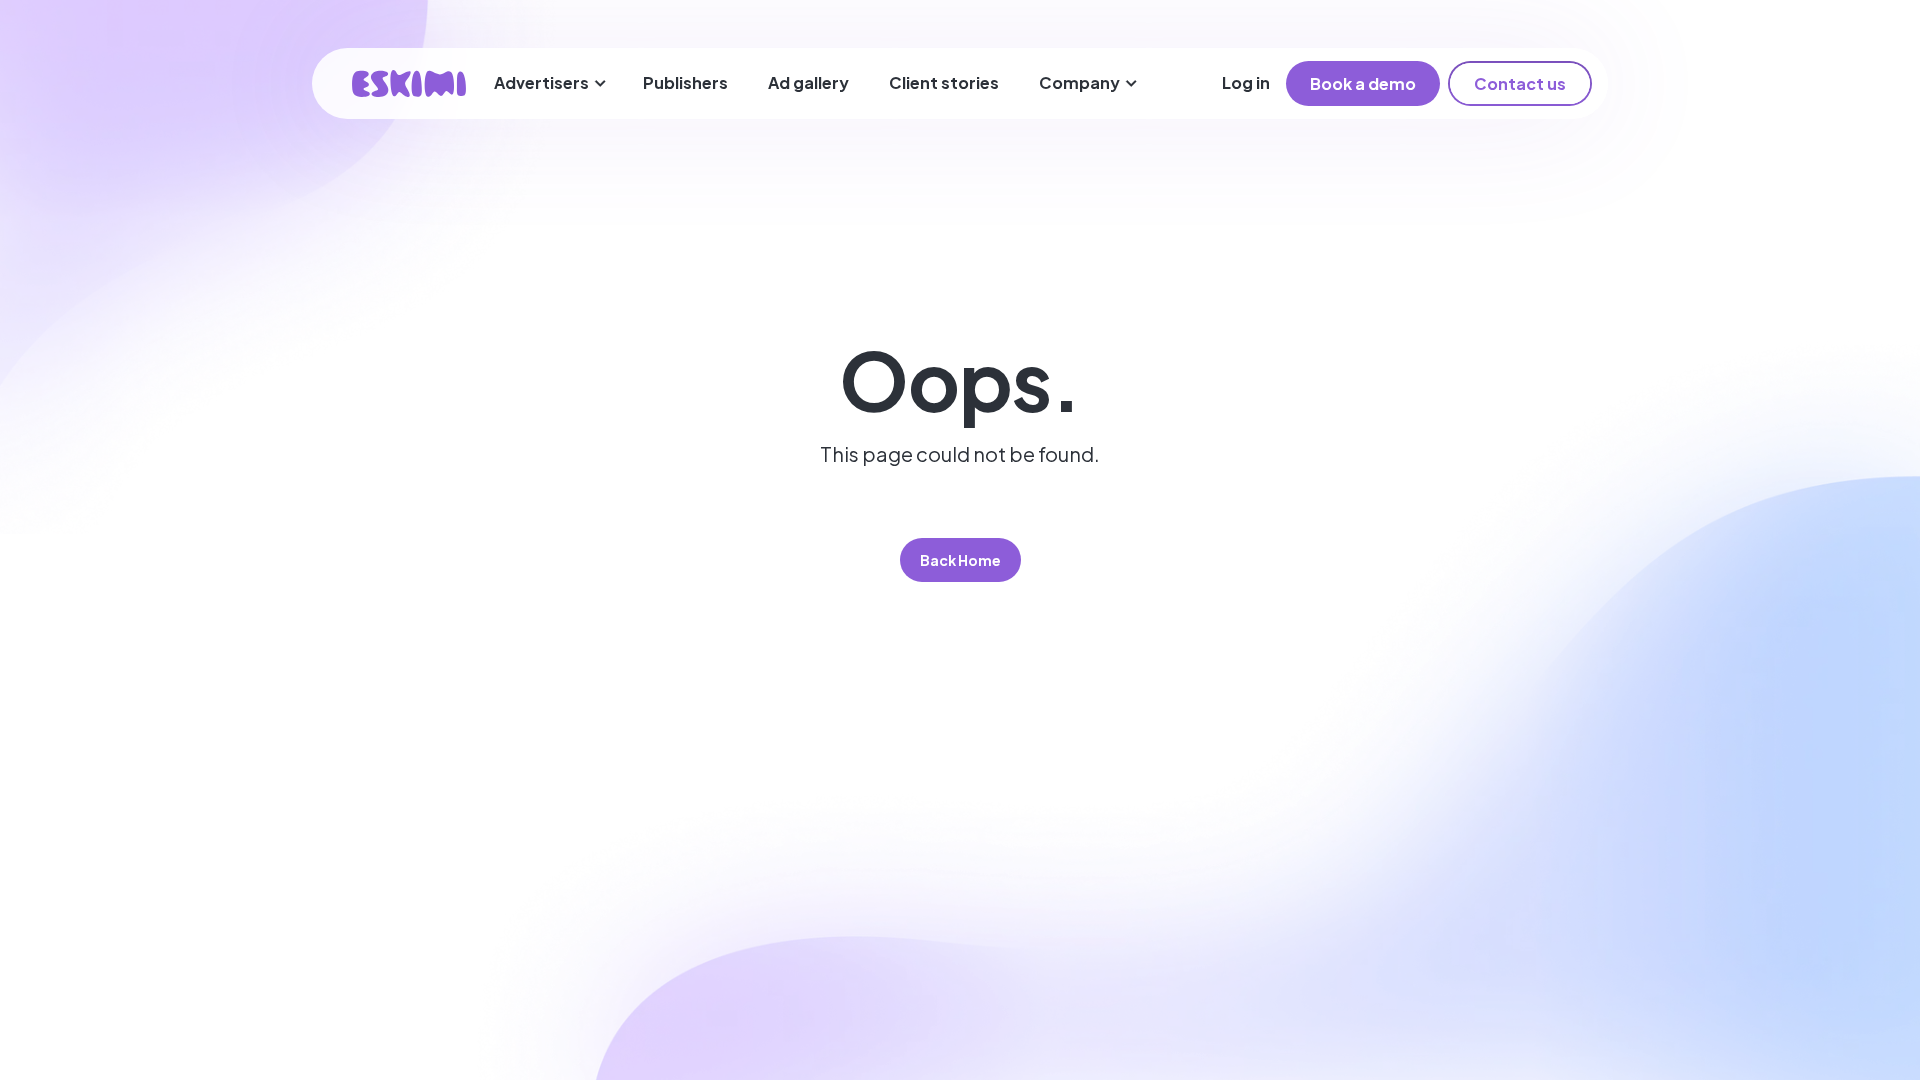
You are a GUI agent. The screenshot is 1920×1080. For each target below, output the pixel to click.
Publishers (685, 82)
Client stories (944, 82)
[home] (409, 83)
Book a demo (1363, 83)
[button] (550, 83)
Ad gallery (808, 82)
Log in (1246, 82)
